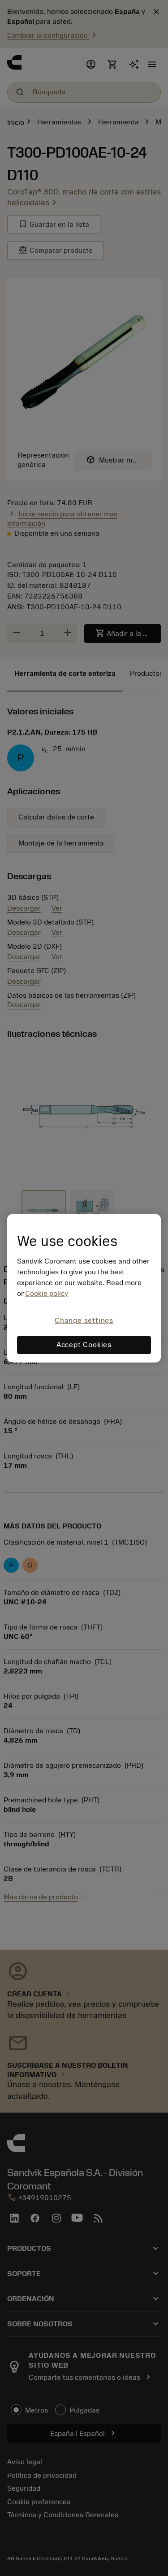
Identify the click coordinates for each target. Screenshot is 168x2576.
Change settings (84, 1321)
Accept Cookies (84, 1345)
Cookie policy (47, 1294)
